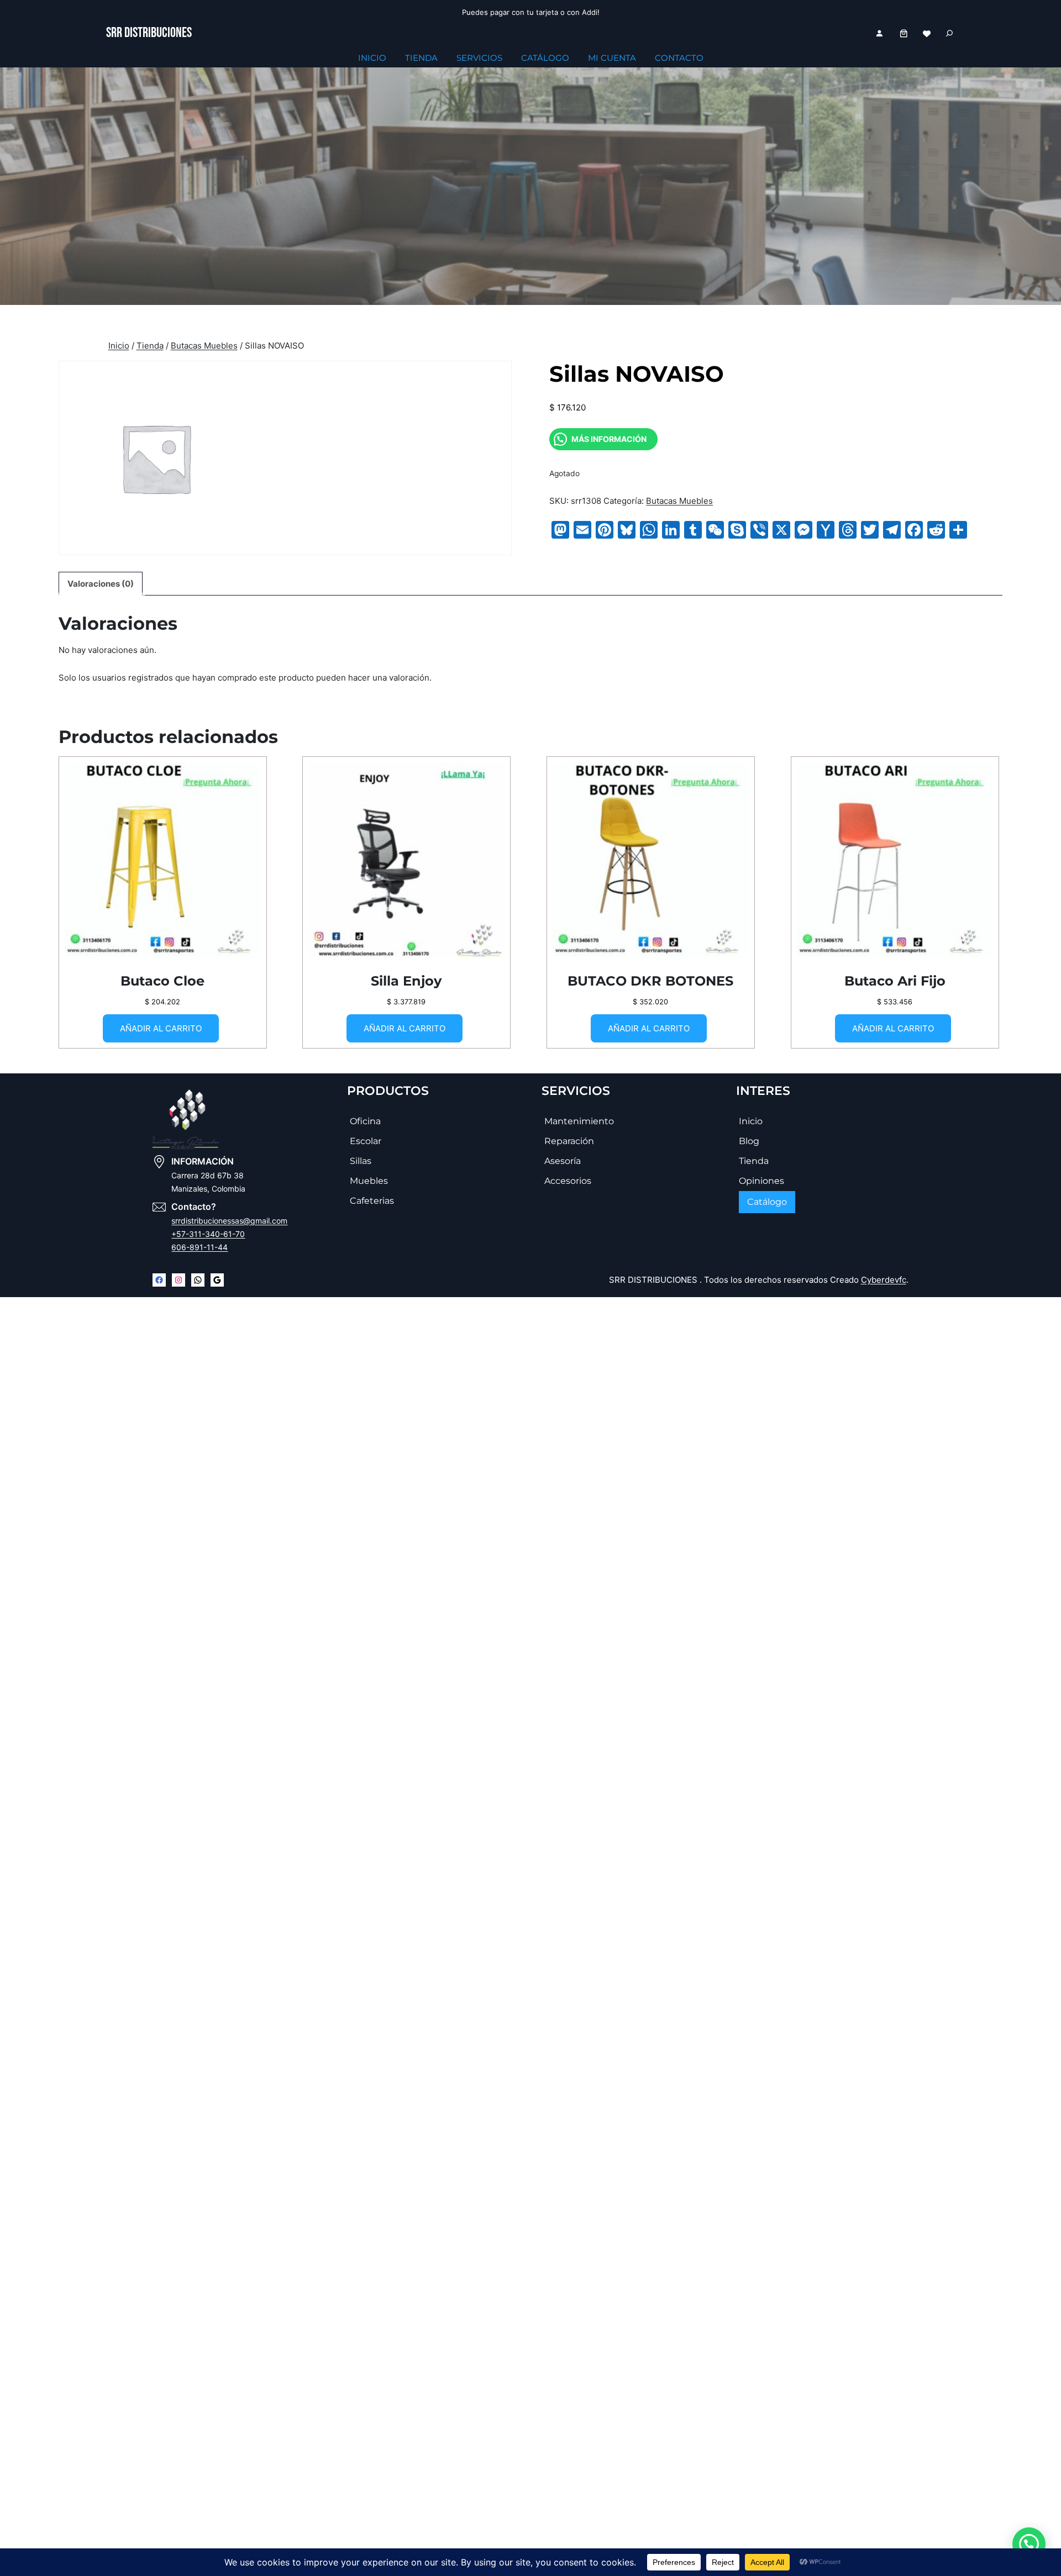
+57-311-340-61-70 (208, 1234)
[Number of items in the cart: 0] (904, 33)
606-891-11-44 (199, 1247)
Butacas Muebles (204, 346)
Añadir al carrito (161, 1028)
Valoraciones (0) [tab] (101, 584)
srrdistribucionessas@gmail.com (229, 1221)
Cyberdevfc (884, 1280)
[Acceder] (879, 33)
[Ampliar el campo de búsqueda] (949, 33)
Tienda (150, 346)
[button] (1029, 2544)
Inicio (119, 346)
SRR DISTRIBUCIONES (149, 33)
